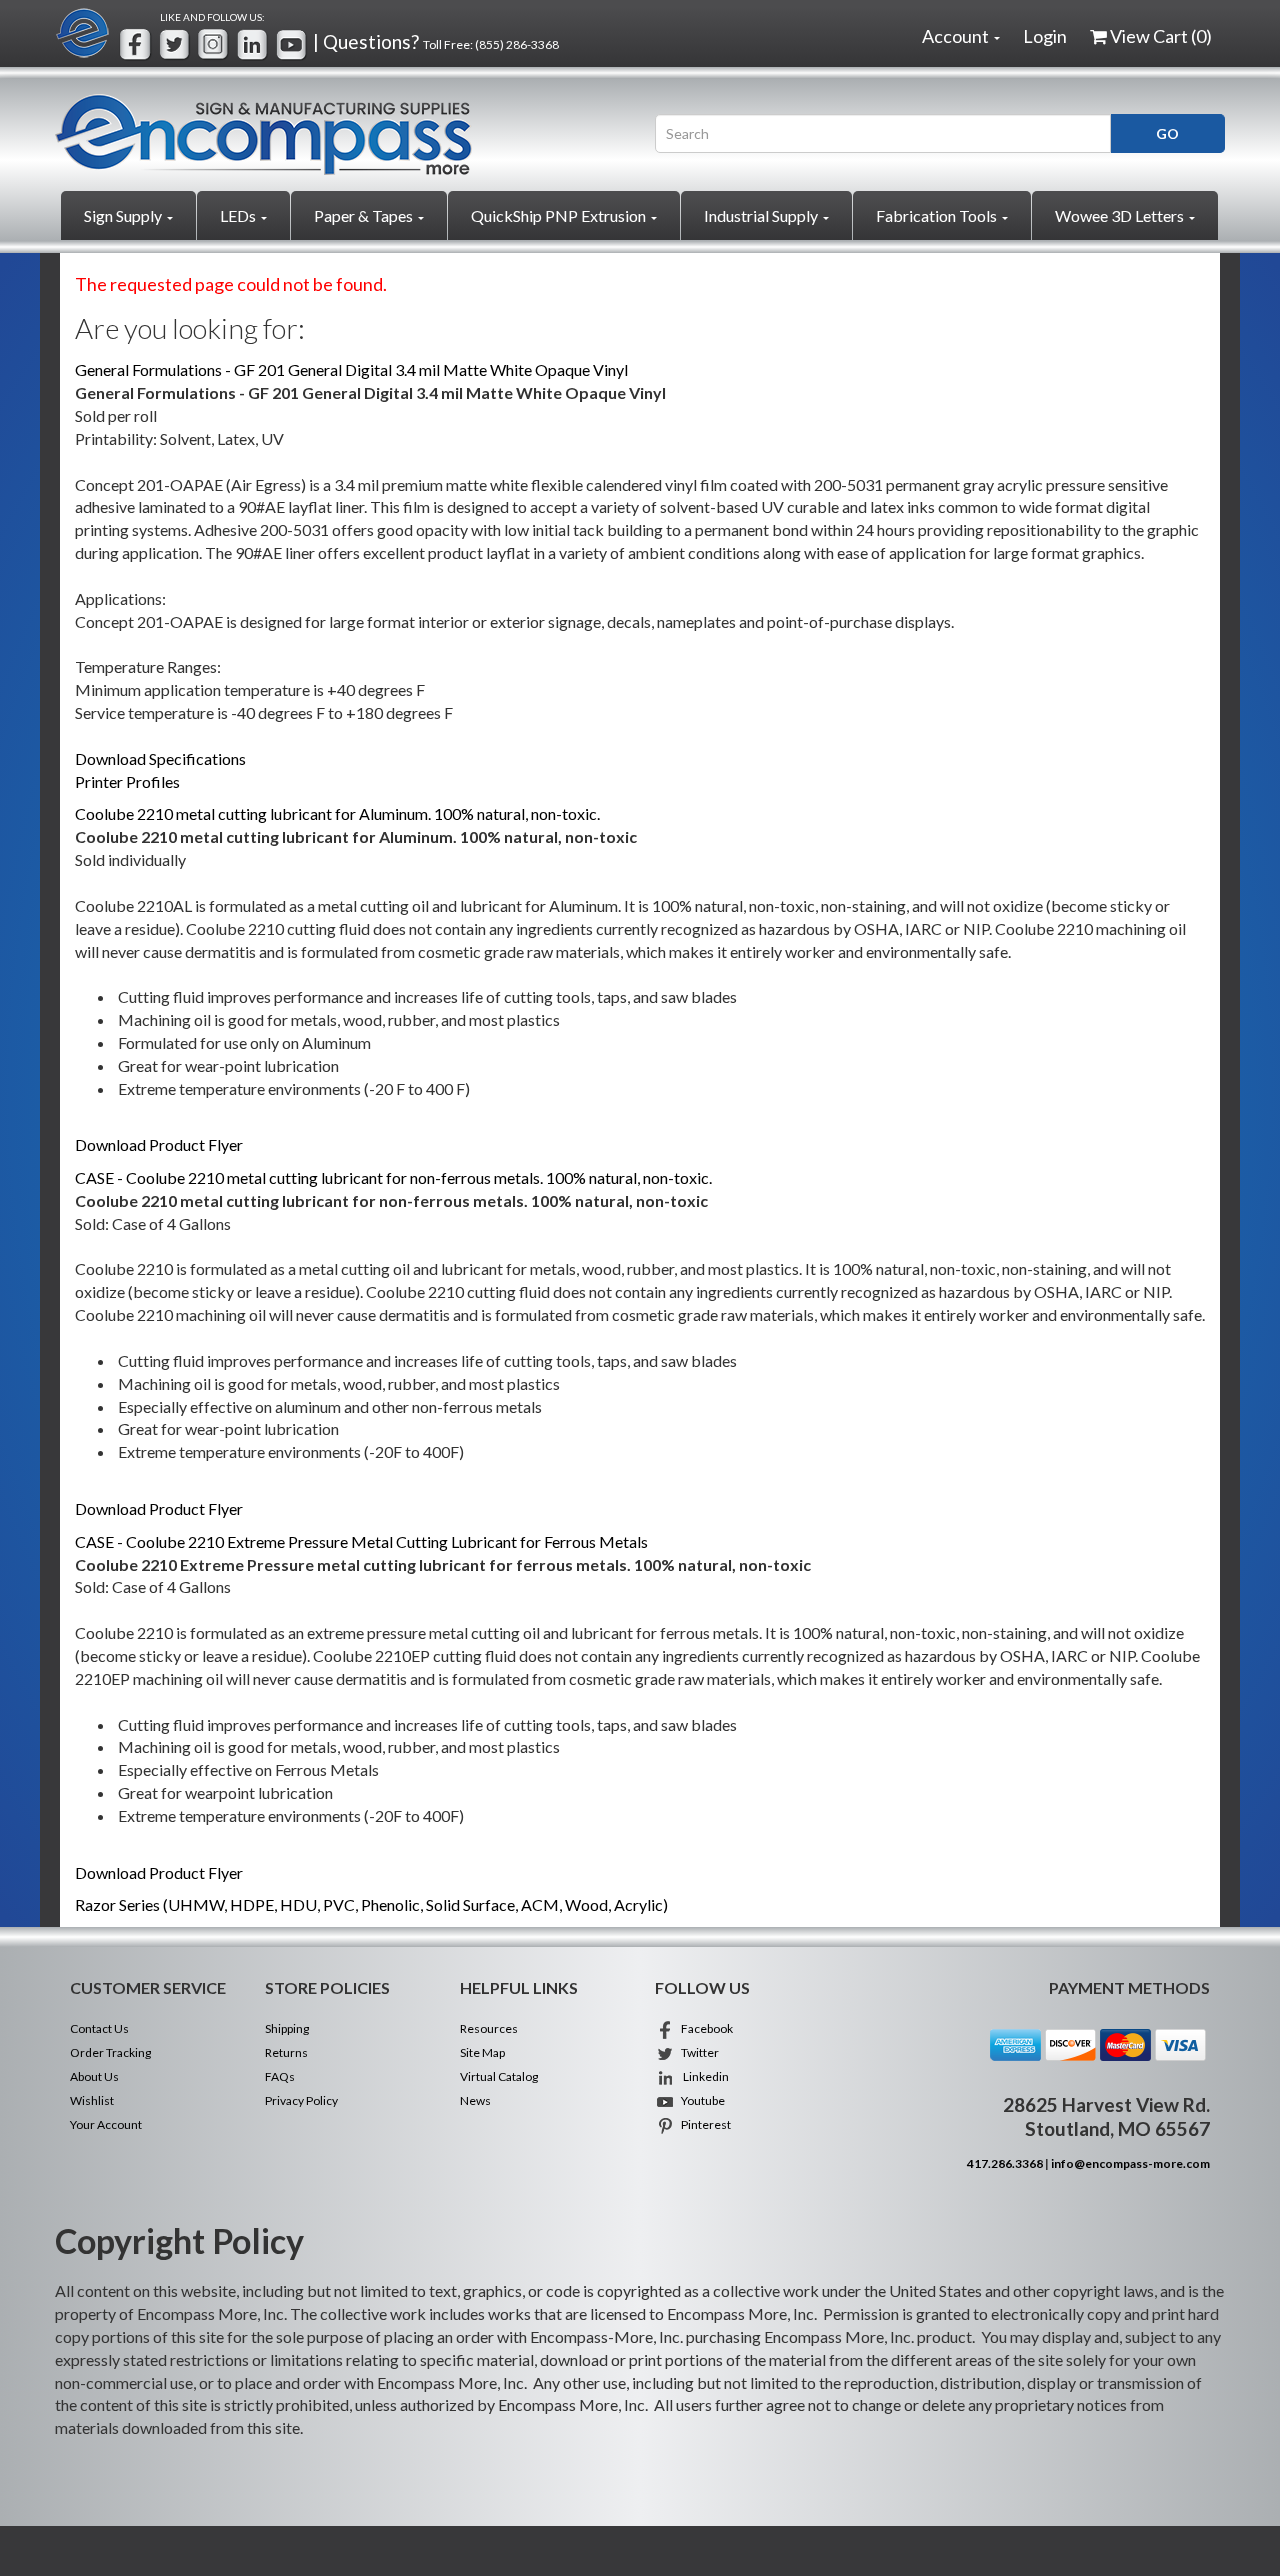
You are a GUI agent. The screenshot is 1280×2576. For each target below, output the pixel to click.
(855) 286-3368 (517, 44)
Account (957, 36)
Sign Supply (124, 215)
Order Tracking (110, 2052)
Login (1045, 36)
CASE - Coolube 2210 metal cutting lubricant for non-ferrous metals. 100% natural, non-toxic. (393, 1177)
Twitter (697, 2052)
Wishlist (92, 2100)
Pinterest (703, 2124)
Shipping (287, 2028)
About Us (94, 2076)
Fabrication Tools (938, 215)
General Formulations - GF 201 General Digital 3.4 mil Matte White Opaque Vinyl (351, 369)
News (475, 2100)
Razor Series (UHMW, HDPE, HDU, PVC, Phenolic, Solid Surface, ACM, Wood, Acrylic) (371, 1904)
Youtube (700, 2100)
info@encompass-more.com (1130, 2163)
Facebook (704, 2028)
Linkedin (702, 2076)
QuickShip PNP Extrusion (560, 215)
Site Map (482, 2052)
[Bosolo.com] (340, 134)
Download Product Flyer (159, 1144)
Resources (489, 2028)
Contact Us (99, 2028)
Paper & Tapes (365, 215)
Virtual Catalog (499, 2076)
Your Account (106, 2124)
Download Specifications (160, 758)
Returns (286, 2052)
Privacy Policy (301, 2100)
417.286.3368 (1005, 2163)
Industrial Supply (762, 215)
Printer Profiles (127, 781)
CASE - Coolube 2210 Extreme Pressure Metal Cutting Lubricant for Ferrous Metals (361, 1541)
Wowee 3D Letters (1121, 215)
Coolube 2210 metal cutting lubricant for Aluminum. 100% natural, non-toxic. (337, 813)
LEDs (239, 215)
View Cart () (1161, 36)
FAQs (280, 2076)
